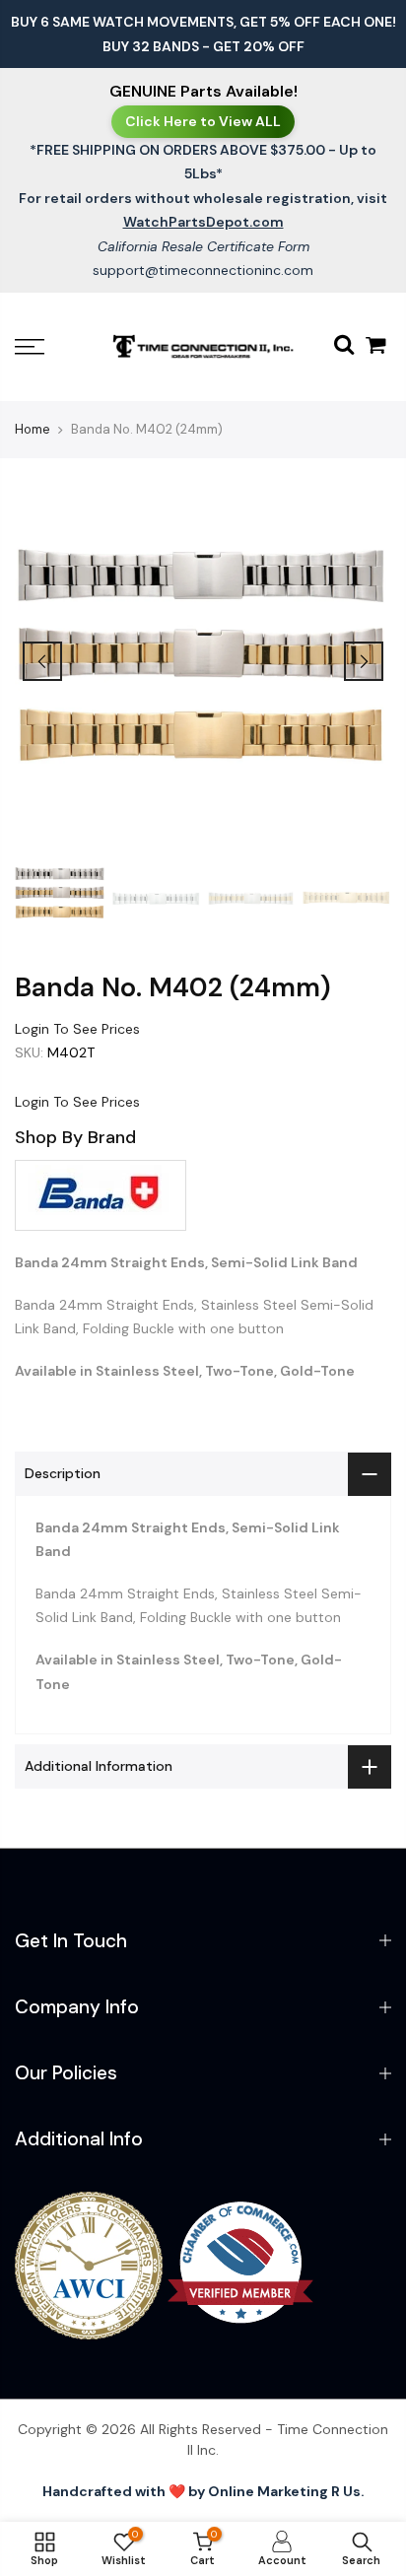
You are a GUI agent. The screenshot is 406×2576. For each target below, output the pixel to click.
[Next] (364, 661)
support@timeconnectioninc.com (203, 270)
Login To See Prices (77, 1029)
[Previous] (42, 661)
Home (33, 429)
